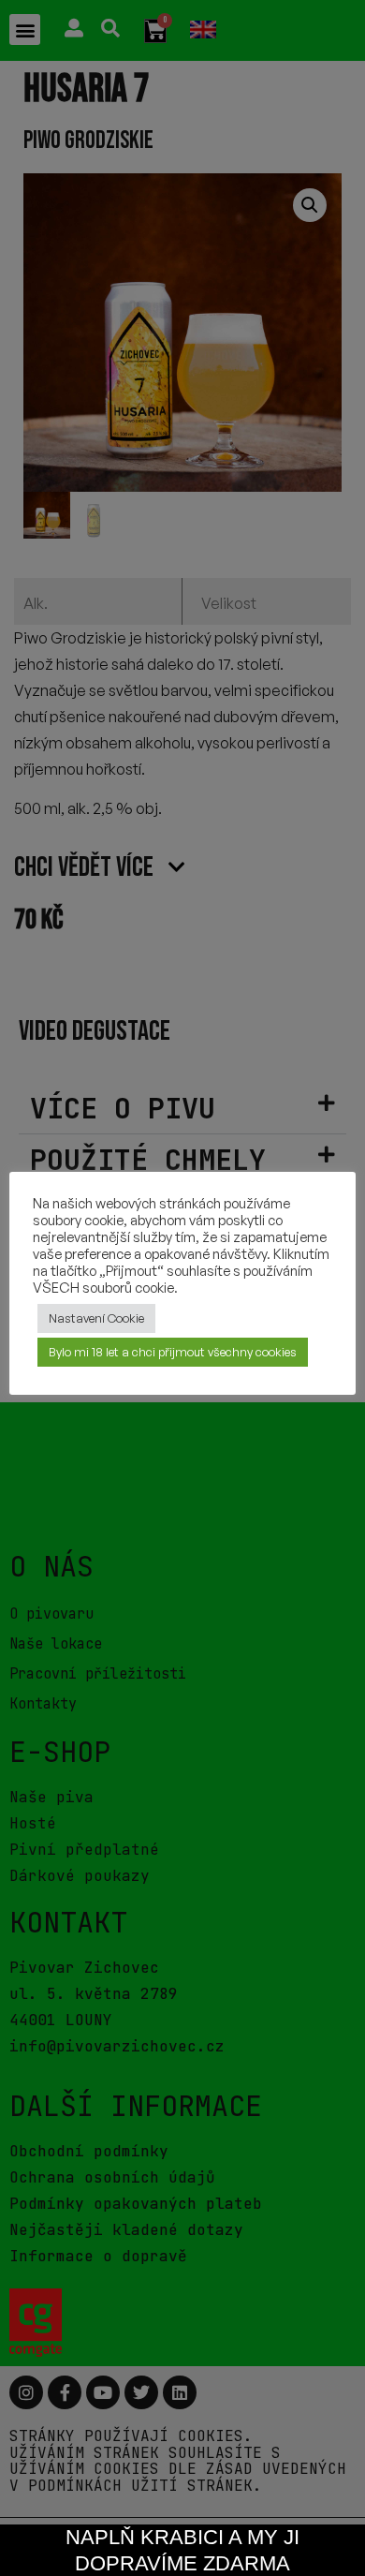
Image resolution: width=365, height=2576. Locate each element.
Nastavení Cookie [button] (96, 1318)
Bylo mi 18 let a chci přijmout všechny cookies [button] (173, 1352)
